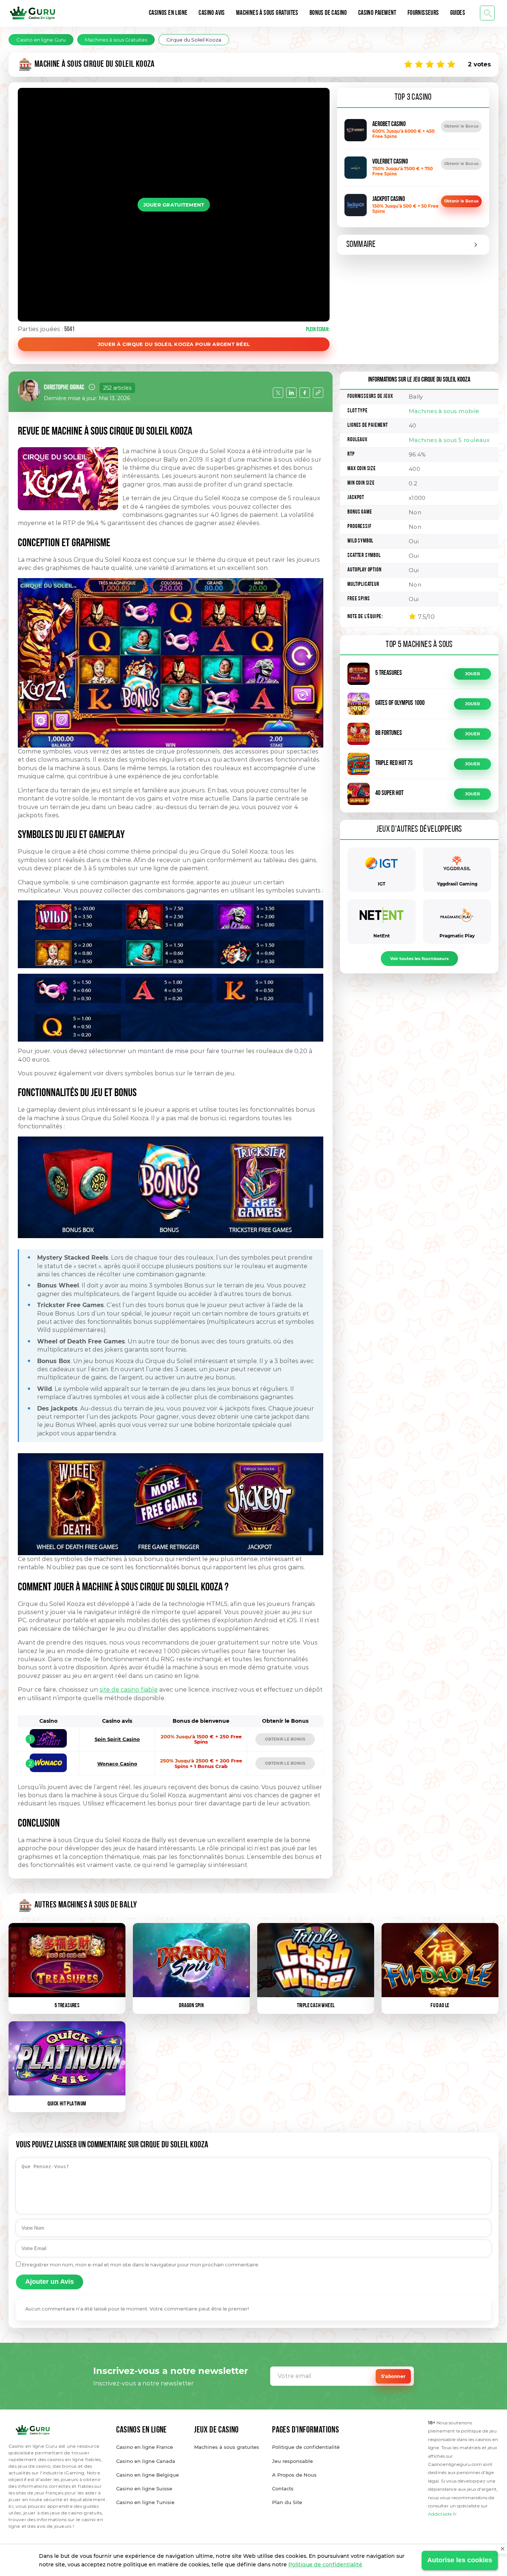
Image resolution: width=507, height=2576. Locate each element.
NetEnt (382, 936)
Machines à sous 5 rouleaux (449, 440)
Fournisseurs (423, 13)
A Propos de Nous (294, 2475)
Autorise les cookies (460, 2560)
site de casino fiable (129, 1690)
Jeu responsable (292, 2461)
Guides (458, 13)
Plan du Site (287, 2502)
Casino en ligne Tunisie (145, 2502)
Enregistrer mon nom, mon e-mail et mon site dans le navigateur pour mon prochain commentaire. (141, 2265)
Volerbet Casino (390, 162)
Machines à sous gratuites (227, 2447)
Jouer (472, 674)
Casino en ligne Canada (146, 2461)
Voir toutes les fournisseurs (419, 959)
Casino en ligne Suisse (144, 2488)
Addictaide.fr (442, 2514)
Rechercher (487, 13)
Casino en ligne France (145, 2447)
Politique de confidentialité (325, 2565)
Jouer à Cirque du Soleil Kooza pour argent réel (174, 344)
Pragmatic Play (457, 936)
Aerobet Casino (389, 125)
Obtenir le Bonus (461, 126)
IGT (382, 884)
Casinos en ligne (168, 13)
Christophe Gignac (64, 388)
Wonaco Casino (117, 1764)
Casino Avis (212, 13)
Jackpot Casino (389, 199)
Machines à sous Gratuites (267, 13)
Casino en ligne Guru (41, 40)
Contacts (283, 2488)
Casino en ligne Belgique (148, 2475)
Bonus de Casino (328, 13)
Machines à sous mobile (444, 411)
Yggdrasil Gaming (457, 884)
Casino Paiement (377, 13)
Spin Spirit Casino (117, 1739)
